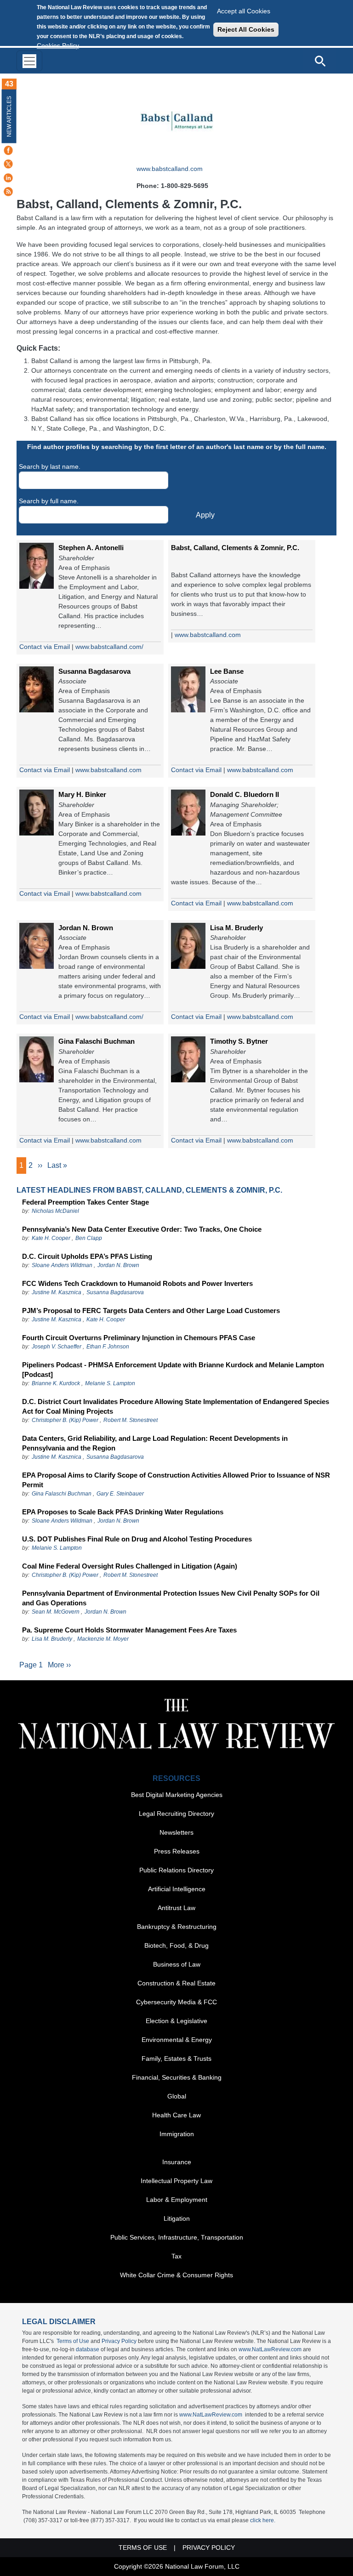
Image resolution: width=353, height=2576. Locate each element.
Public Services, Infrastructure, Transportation (177, 2237)
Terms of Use (73, 2341)
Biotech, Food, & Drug (176, 1945)
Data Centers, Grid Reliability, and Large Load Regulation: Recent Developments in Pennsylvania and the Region (155, 1443)
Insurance (177, 2162)
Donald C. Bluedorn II (245, 794)
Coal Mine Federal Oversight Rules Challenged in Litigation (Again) (130, 1566)
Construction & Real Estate (176, 1983)
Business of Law (177, 1964)
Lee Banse (227, 671)
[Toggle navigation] (29, 61)
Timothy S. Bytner (239, 1041)
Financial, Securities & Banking (177, 2077)
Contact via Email (45, 647)
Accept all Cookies (244, 11)
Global (177, 2096)
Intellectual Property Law (176, 2181)
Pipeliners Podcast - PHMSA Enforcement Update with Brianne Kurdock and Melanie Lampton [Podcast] (173, 1370)
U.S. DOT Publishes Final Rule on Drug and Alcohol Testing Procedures (137, 1539)
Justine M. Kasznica (57, 1292)
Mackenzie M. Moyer (103, 1639)
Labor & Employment (177, 2200)
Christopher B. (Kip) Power (65, 1420)
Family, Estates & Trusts (176, 2059)
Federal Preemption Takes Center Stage (85, 1202)
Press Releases (177, 1851)
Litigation (177, 2218)
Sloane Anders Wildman (62, 1265)
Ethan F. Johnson (108, 1347)
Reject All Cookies (246, 29)
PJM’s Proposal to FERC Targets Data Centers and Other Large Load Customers (151, 1311)
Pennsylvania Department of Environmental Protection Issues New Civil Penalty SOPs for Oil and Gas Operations (171, 1598)
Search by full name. (49, 501)
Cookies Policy (58, 45)
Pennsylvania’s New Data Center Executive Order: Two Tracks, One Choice (142, 1229)
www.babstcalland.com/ (109, 647)
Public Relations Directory (176, 1870)
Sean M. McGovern (56, 1612)
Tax (176, 2256)
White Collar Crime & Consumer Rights (176, 2275)
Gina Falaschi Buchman (97, 1041)
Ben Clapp (89, 1238)
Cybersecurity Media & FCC (176, 2002)
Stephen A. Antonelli (91, 548)
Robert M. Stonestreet (131, 1420)
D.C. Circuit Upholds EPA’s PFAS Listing (87, 1256)
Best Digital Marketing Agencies (177, 1795)
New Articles (9, 117)
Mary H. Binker (82, 794)
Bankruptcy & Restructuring (177, 1927)
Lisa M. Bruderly (236, 928)
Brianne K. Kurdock (56, 1383)
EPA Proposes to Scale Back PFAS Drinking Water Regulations (123, 1512)
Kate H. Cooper (51, 1238)
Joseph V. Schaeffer (57, 1347)
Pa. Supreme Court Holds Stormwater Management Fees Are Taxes (129, 1630)
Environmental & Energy (177, 2040)
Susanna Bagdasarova (94, 671)
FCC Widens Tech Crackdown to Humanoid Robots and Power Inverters (137, 1283)
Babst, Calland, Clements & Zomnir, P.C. (235, 548)
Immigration (177, 2134)
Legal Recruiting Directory (176, 1814)
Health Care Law (176, 2115)
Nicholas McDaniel (55, 1211)
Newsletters (176, 1832)
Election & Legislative (176, 2021)
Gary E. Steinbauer (120, 1494)
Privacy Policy (119, 2341)
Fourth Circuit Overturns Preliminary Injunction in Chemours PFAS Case (139, 1338)
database (88, 2349)
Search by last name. (50, 466)
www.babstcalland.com (170, 169)
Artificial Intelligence (177, 1889)
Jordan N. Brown (86, 928)
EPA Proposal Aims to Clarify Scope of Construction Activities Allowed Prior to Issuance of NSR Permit (176, 1480)
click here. (263, 2520)
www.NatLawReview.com (270, 2349)
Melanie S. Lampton (110, 1383)
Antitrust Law (176, 1908)
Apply (205, 515)
